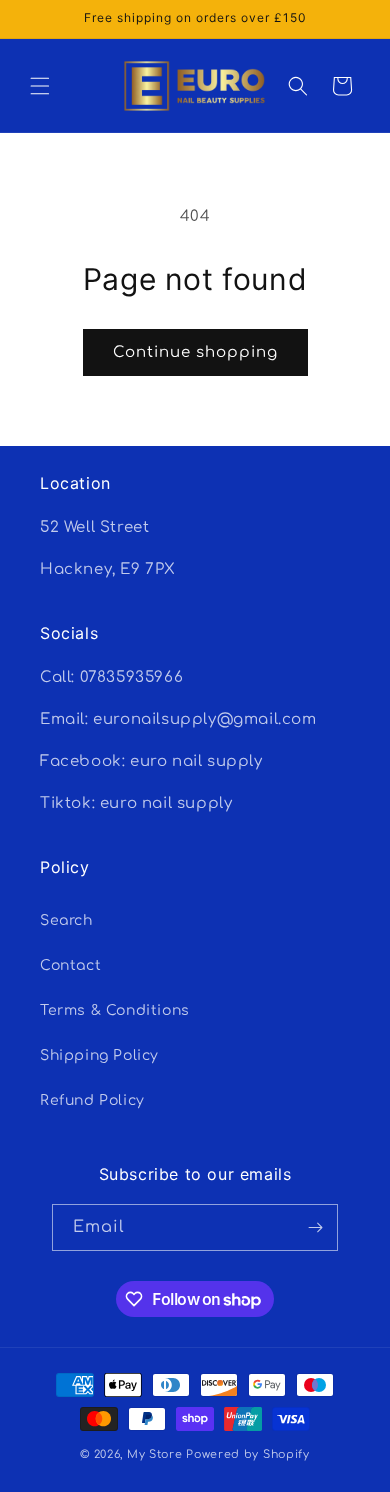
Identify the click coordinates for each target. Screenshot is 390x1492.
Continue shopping (195, 352)
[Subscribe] (315, 1227)
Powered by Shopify (248, 1454)
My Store (155, 1454)
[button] (40, 86)
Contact (70, 965)
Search (66, 920)
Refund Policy (92, 1100)
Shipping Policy (99, 1055)
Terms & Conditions (115, 1010)
